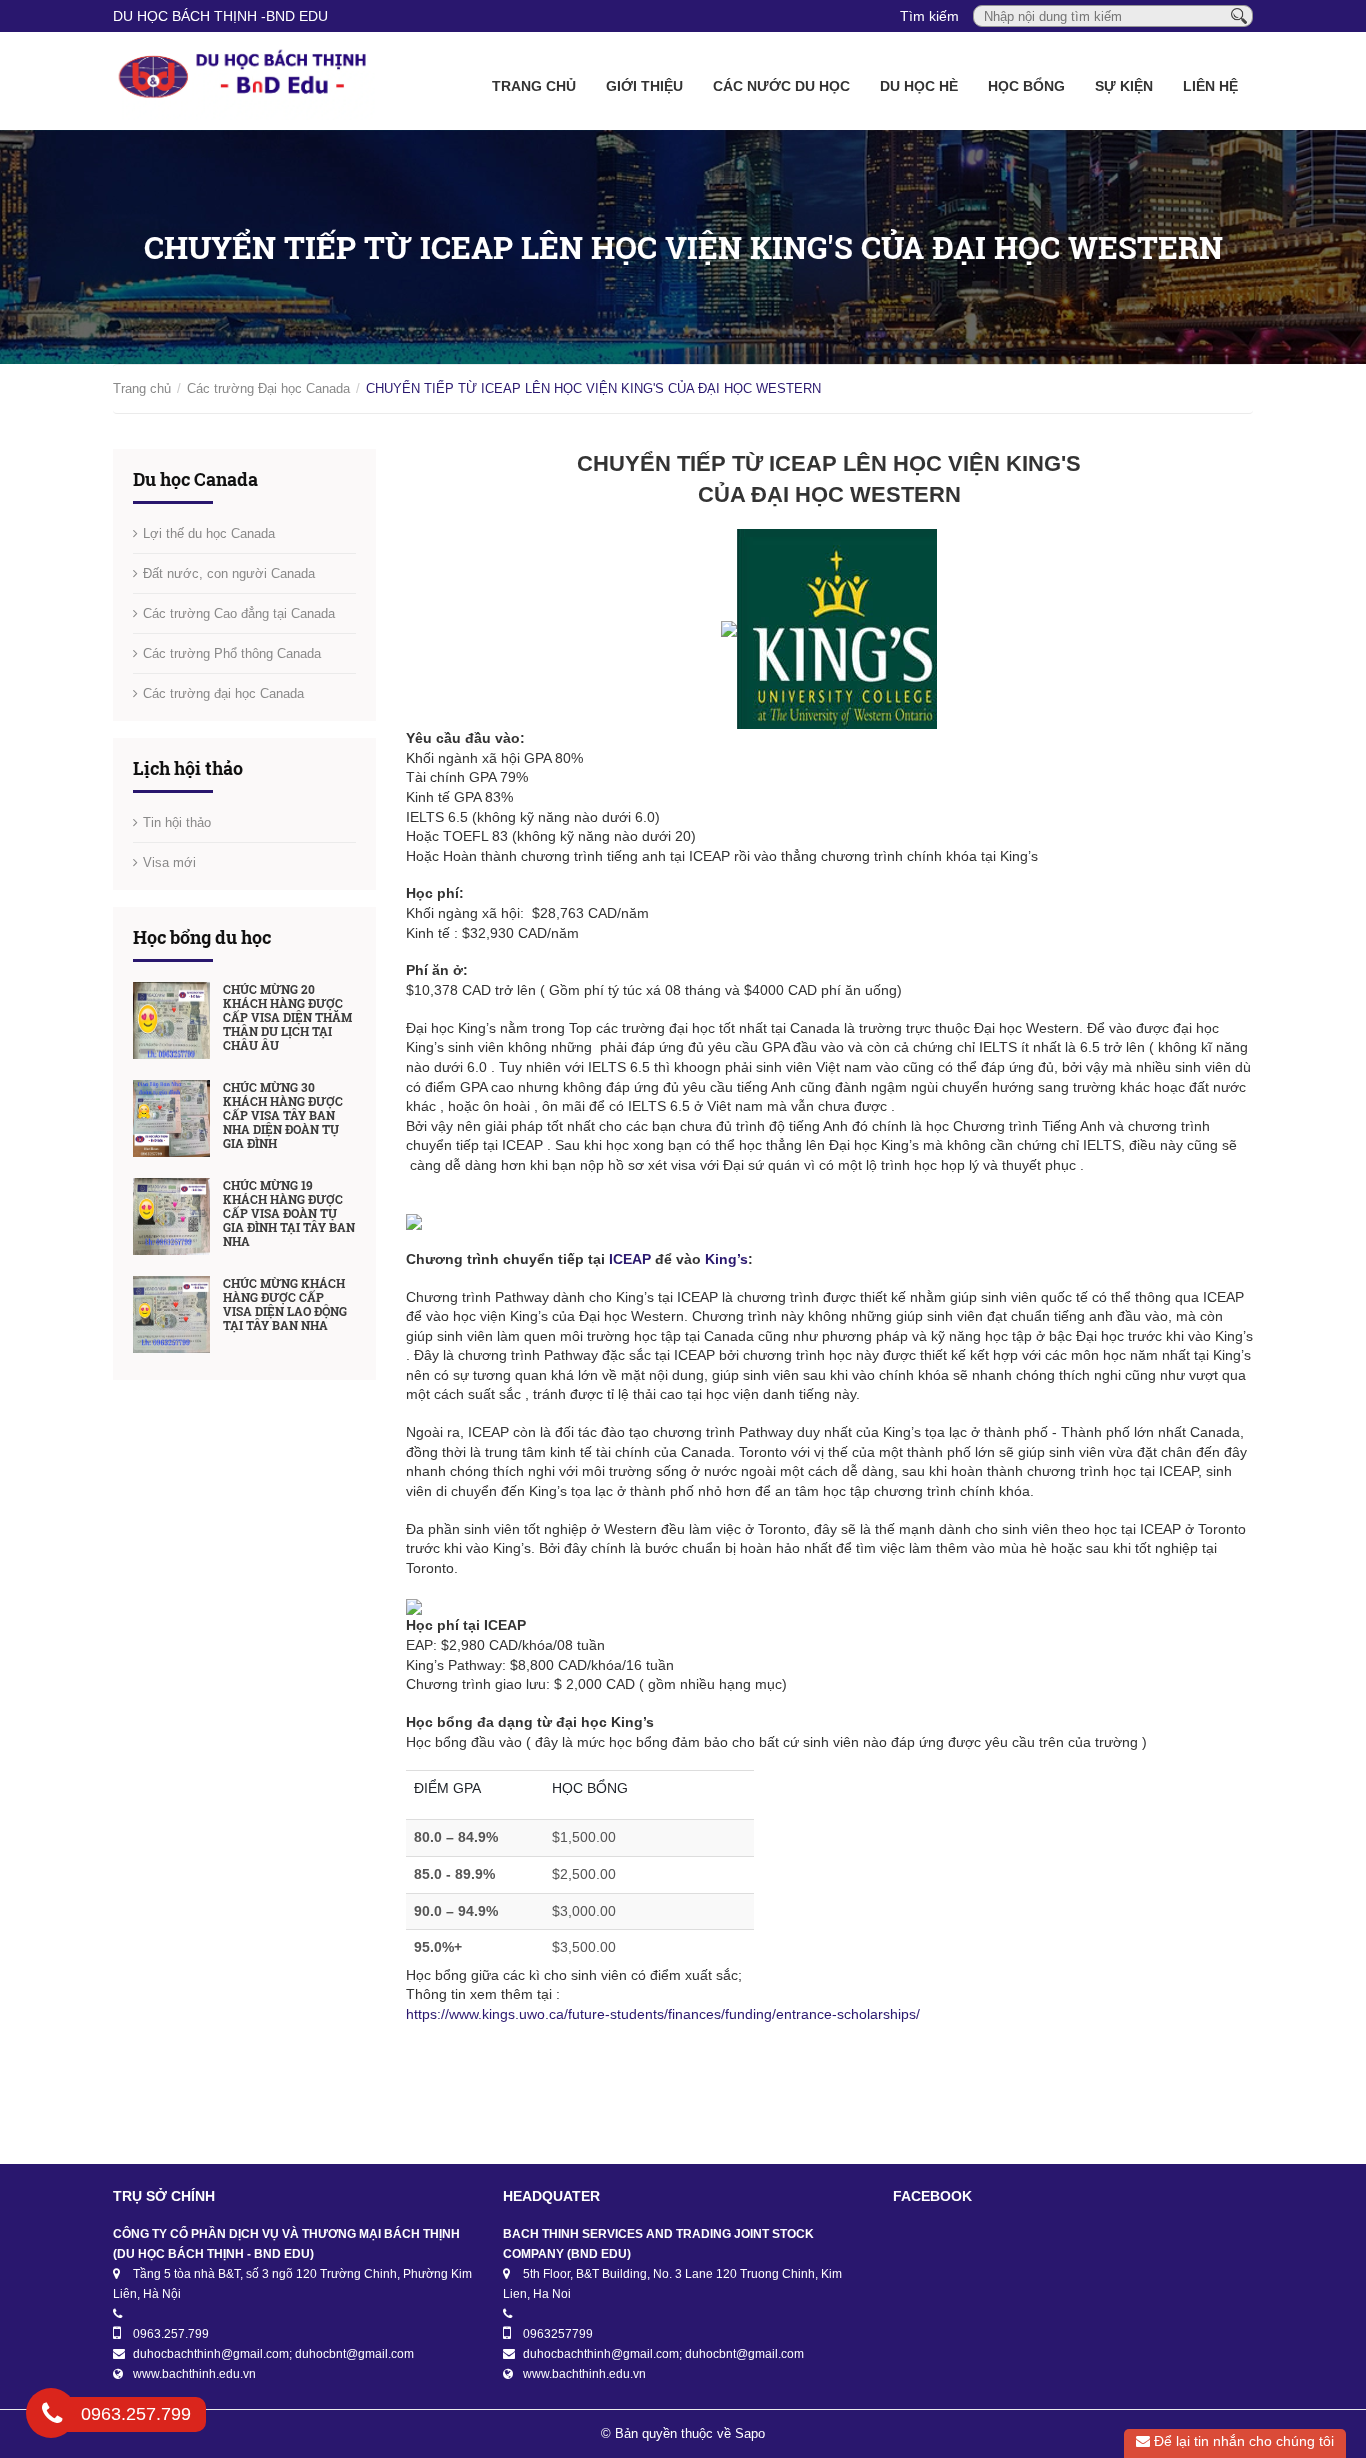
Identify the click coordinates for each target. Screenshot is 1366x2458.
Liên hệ (1210, 86)
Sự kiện (1124, 86)
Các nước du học (781, 86)
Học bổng (1026, 86)
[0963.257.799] (52, 2417)
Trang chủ (534, 86)
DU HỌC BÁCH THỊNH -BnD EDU (220, 16)
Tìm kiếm (929, 16)
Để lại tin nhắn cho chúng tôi (1242, 2441)
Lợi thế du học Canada (209, 533)
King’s (726, 1259)
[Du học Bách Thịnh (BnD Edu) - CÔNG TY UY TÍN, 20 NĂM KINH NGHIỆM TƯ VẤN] (244, 81)
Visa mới (169, 862)
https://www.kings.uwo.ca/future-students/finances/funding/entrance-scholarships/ (663, 2014)
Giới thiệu (644, 86)
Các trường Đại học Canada (268, 388)
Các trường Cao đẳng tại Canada (239, 613)
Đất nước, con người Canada (229, 573)
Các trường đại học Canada (223, 693)
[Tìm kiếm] (1239, 15)
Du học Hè (919, 86)
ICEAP (628, 1259)
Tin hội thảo (177, 822)
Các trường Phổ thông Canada (232, 653)
